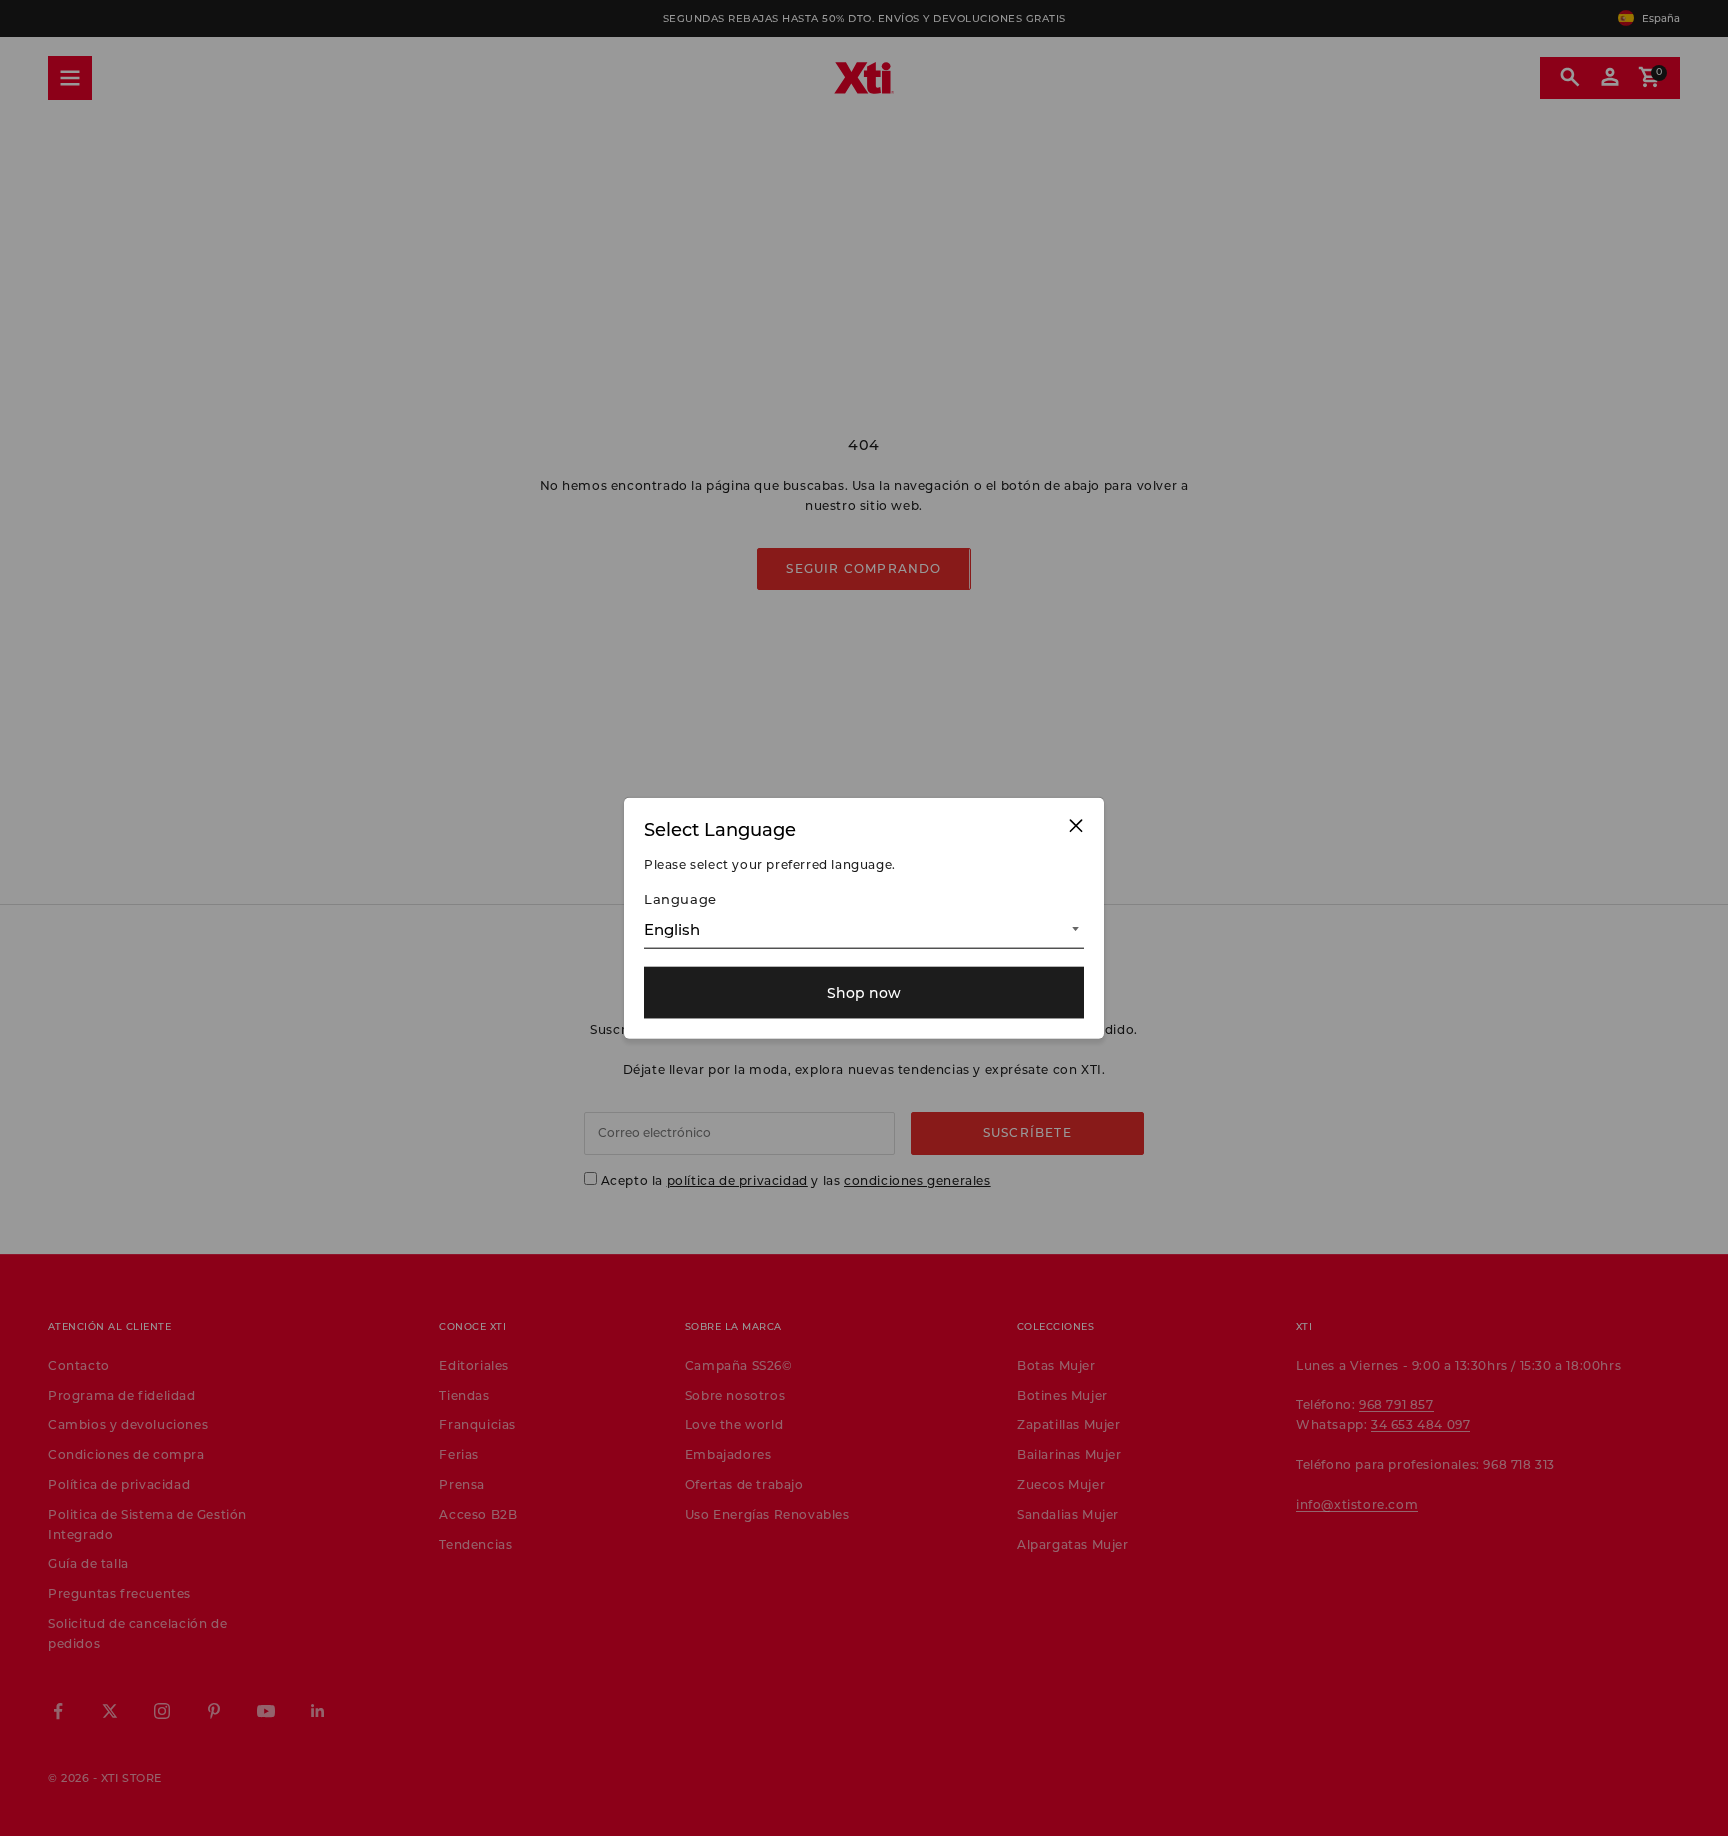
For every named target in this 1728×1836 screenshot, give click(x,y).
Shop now (864, 992)
